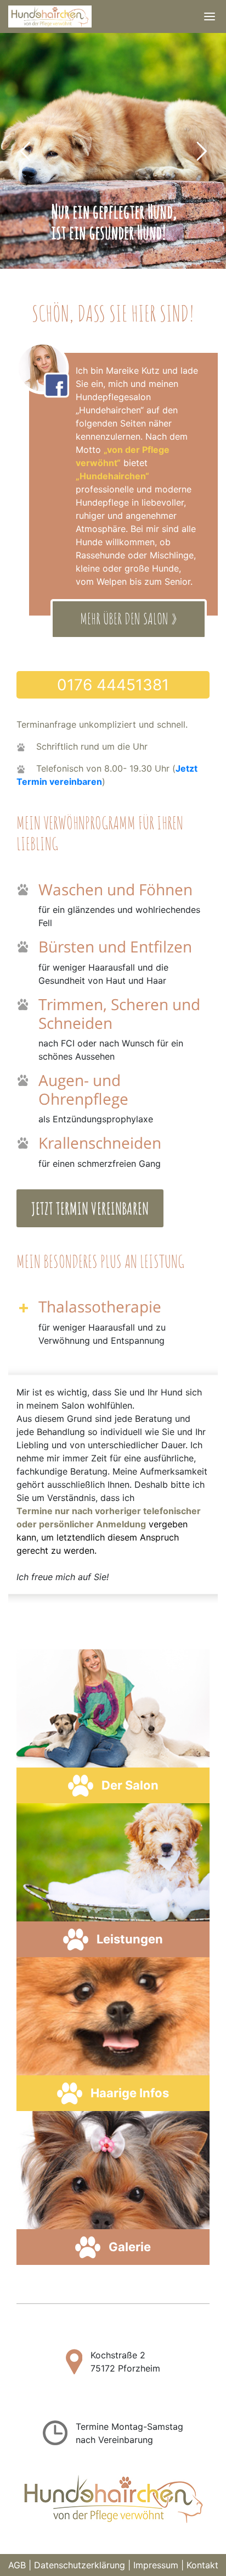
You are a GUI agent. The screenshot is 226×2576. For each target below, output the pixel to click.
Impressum (156, 2565)
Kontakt (202, 2565)
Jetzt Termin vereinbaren (90, 1208)
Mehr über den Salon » (129, 620)
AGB (17, 2565)
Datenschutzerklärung (80, 2565)
